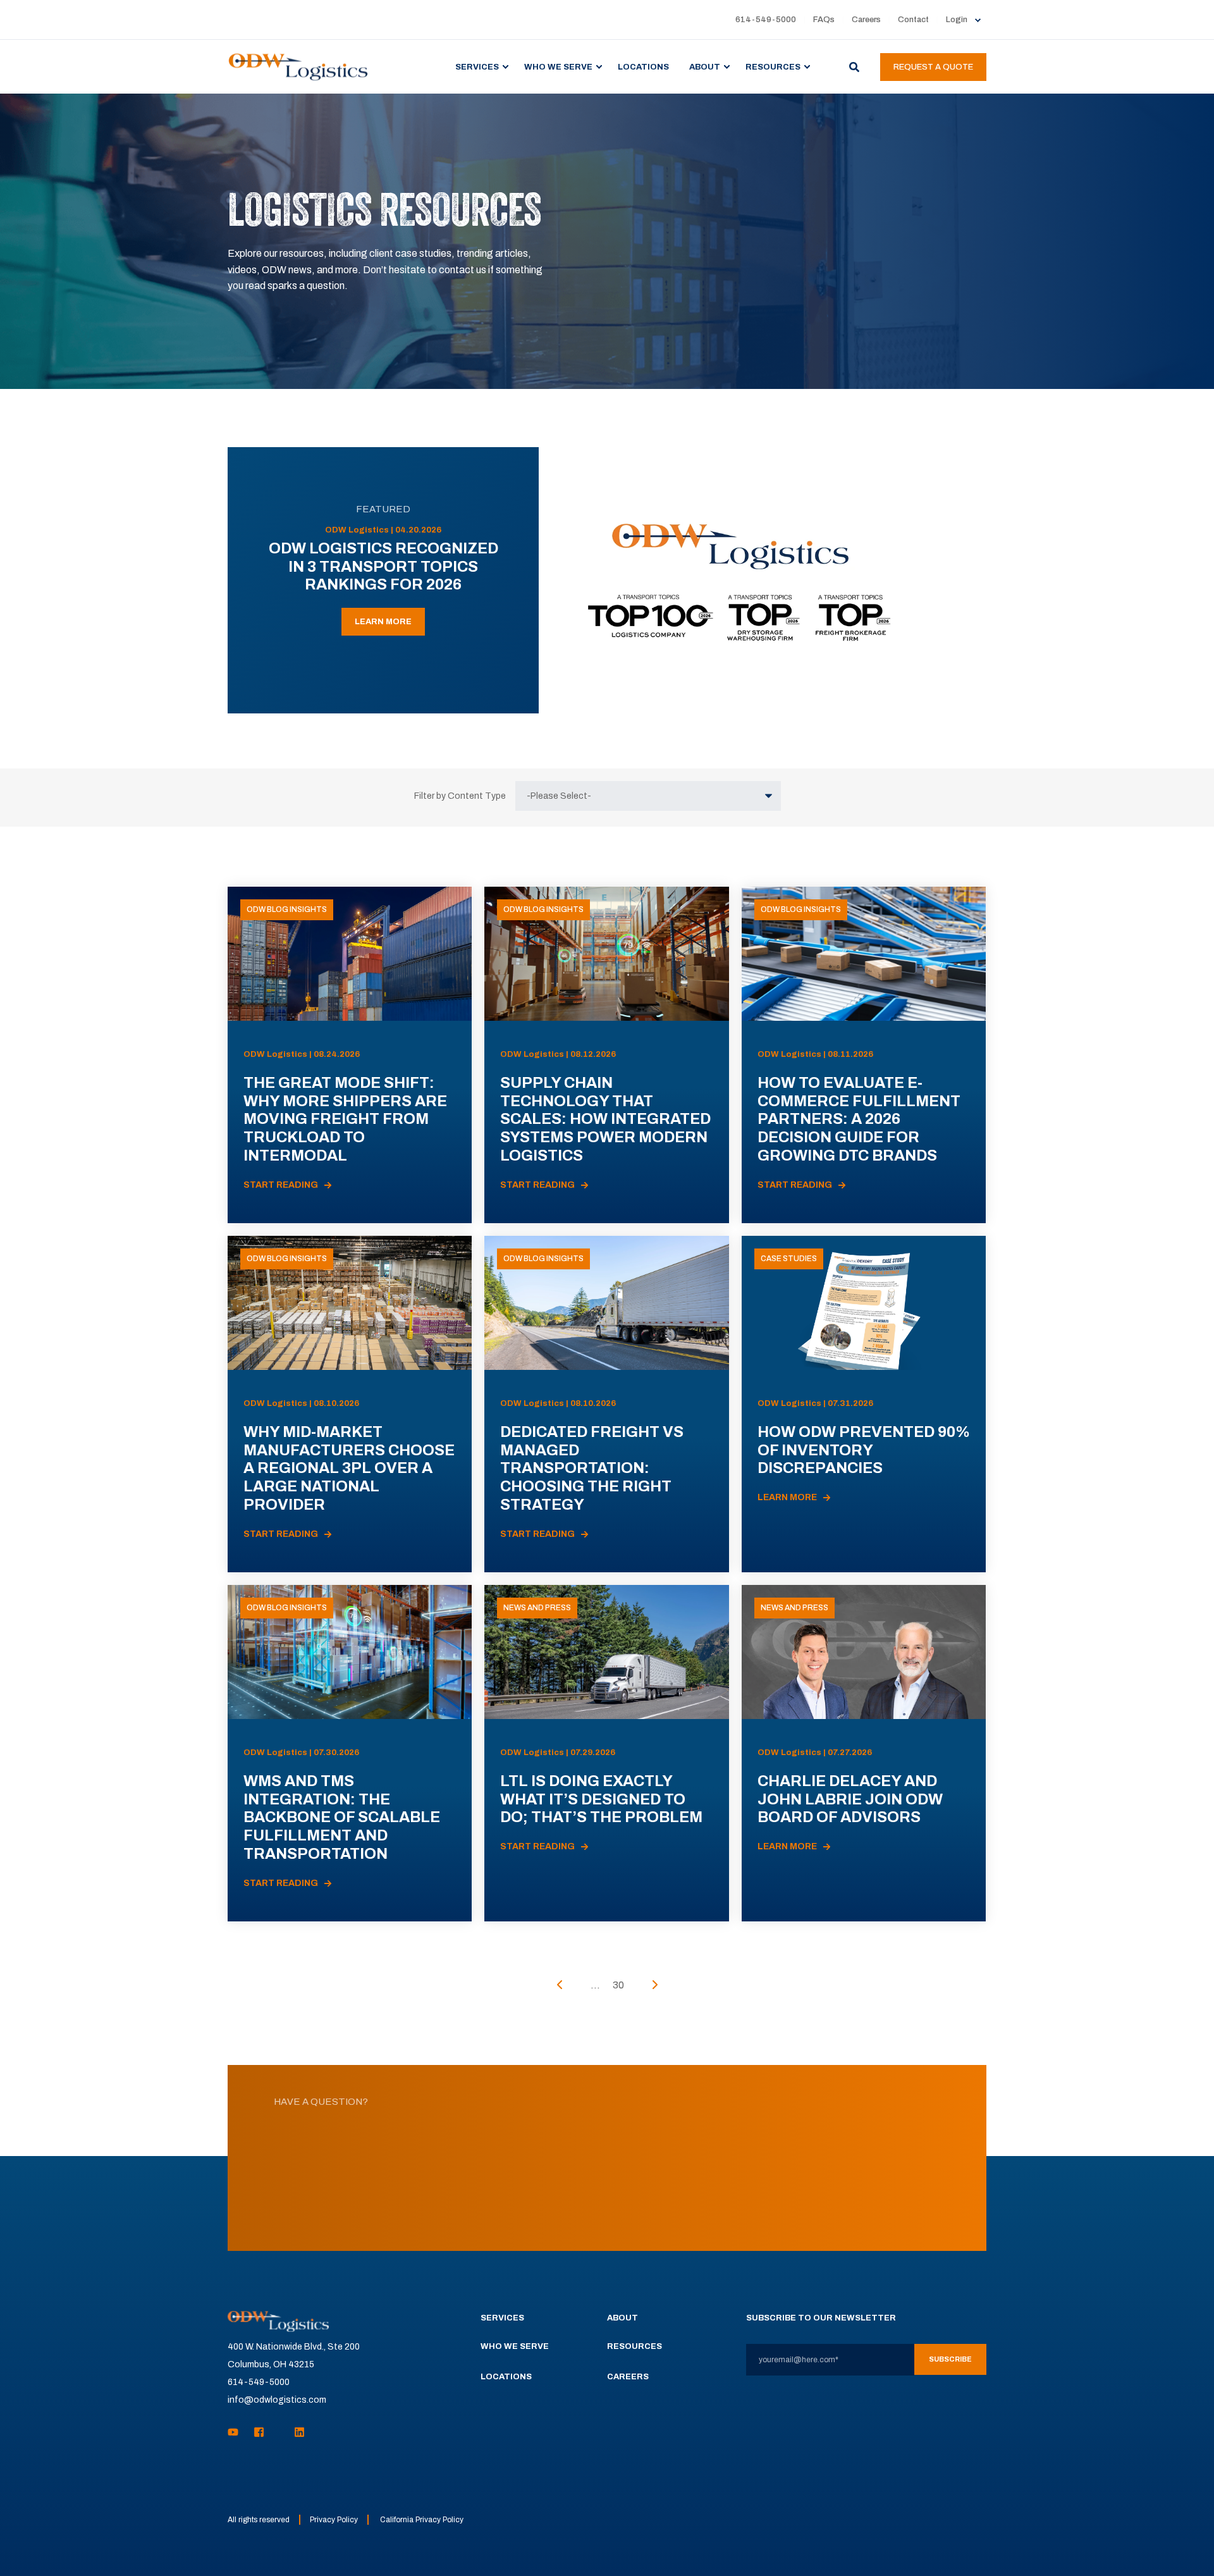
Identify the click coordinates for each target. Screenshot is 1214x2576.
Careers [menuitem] (866, 20)
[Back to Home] (298, 66)
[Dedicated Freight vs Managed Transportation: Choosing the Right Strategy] (606, 1404)
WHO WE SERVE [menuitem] (558, 66)
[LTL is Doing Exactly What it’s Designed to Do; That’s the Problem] (606, 1753)
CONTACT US (607, 2203)
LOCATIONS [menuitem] (643, 66)
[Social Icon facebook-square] (259, 2432)
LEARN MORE (383, 622)
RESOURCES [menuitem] (773, 66)
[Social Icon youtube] (237, 2432)
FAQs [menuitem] (824, 20)
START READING (281, 1185)
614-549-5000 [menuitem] (766, 20)
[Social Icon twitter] (279, 2432)
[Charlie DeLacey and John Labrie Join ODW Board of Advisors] (864, 1753)
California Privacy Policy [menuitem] (422, 2520)
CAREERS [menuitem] (628, 2377)
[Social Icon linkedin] (296, 2432)
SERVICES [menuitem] (477, 66)
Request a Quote (933, 67)
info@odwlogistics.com (277, 2400)
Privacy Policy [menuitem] (334, 2520)
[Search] (855, 66)
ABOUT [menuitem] (705, 66)
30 (618, 1985)
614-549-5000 (259, 2382)
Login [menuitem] (957, 20)
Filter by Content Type (460, 796)
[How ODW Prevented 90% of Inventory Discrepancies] (864, 1404)
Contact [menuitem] (913, 20)
